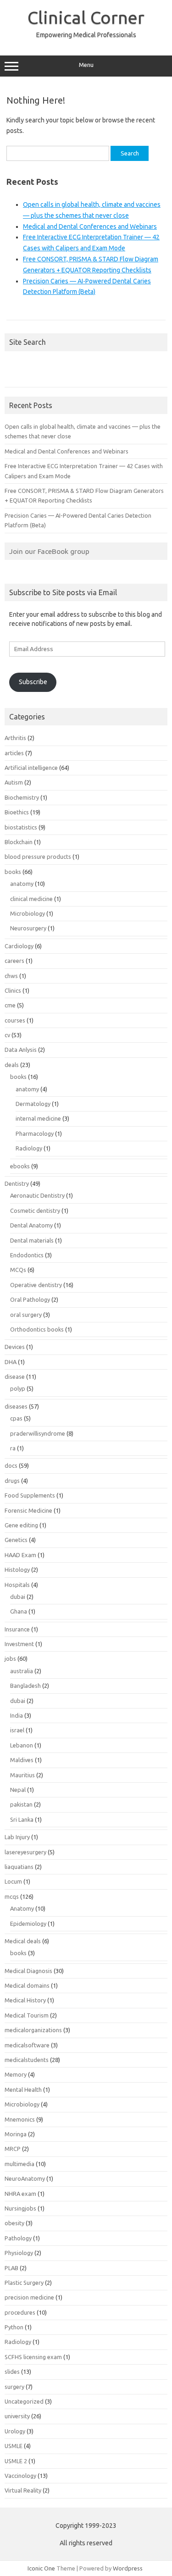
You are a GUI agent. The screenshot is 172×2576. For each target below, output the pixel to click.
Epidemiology (28, 1924)
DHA (11, 1362)
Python (14, 2327)
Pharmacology (35, 1133)
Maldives (22, 1760)
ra (13, 1448)
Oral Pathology (30, 1299)
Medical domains (27, 1985)
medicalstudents (27, 2060)
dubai (18, 1597)
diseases (16, 1406)
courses (15, 1020)
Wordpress (128, 2568)
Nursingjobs (20, 2208)
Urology (15, 2431)
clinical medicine (31, 899)
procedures (20, 2312)
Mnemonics (20, 2119)
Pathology (18, 2238)
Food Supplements (30, 1495)
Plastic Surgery (24, 2283)
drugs (12, 1481)
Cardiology (19, 946)
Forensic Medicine (28, 1510)
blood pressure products (38, 857)
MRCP (13, 2149)
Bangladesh (25, 1686)
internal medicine (38, 1118)
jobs (10, 1658)
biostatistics (21, 827)
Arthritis (15, 738)
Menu (86, 65)
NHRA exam (20, 2194)
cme (10, 1005)
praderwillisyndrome (38, 1433)
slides (12, 2371)
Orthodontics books (37, 1329)
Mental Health (23, 2090)
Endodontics (27, 1255)
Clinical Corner (86, 17)
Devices (15, 1347)
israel (17, 1730)
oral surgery (26, 1315)
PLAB (11, 2268)
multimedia (19, 2164)
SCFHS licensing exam (33, 2357)
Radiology (29, 1148)
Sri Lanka (22, 1819)
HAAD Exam (20, 1555)
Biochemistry (22, 797)
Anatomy (22, 1908)
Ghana (19, 1611)
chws (11, 976)
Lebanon (22, 1745)
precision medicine (29, 2297)
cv (7, 1035)
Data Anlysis (21, 1050)
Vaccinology (20, 2476)
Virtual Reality (23, 2490)
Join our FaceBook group (49, 551)
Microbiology (28, 913)
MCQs (18, 1270)
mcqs (12, 1896)
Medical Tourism (27, 2015)
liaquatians (19, 1867)
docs (11, 1465)
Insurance (17, 1629)
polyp (18, 1388)
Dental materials (32, 1240)
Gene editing (21, 1525)
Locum (13, 1881)
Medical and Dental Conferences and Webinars (90, 227)
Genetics (16, 1540)
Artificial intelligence (31, 768)
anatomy (22, 884)
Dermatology (33, 1104)
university (17, 2416)
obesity (14, 2223)
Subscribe (33, 682)
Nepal (18, 1790)
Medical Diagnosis (28, 1971)
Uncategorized (24, 2401)
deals (12, 1065)
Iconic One (41, 2568)
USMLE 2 (16, 2461)
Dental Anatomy (31, 1225)
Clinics (13, 990)
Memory (16, 2074)
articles (14, 753)
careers (14, 961)
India (17, 1715)
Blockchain (19, 842)
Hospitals (17, 1585)
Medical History (25, 2000)
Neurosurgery (28, 928)
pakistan (21, 1804)
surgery (14, 2387)
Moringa (16, 2134)
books (13, 872)
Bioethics (17, 812)
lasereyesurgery (25, 1852)
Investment (19, 1644)
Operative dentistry (36, 1285)
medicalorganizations (33, 2030)
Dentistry (17, 1183)
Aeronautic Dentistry (37, 1195)
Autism (14, 782)
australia (22, 1671)
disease (15, 1376)
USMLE (14, 2446)
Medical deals (23, 1941)
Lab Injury (17, 1837)
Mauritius (22, 1775)
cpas (16, 1418)
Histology (17, 1570)
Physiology (19, 2253)
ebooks (20, 1166)
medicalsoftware (27, 2045)
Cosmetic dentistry (35, 1211)
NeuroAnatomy (25, 2178)
